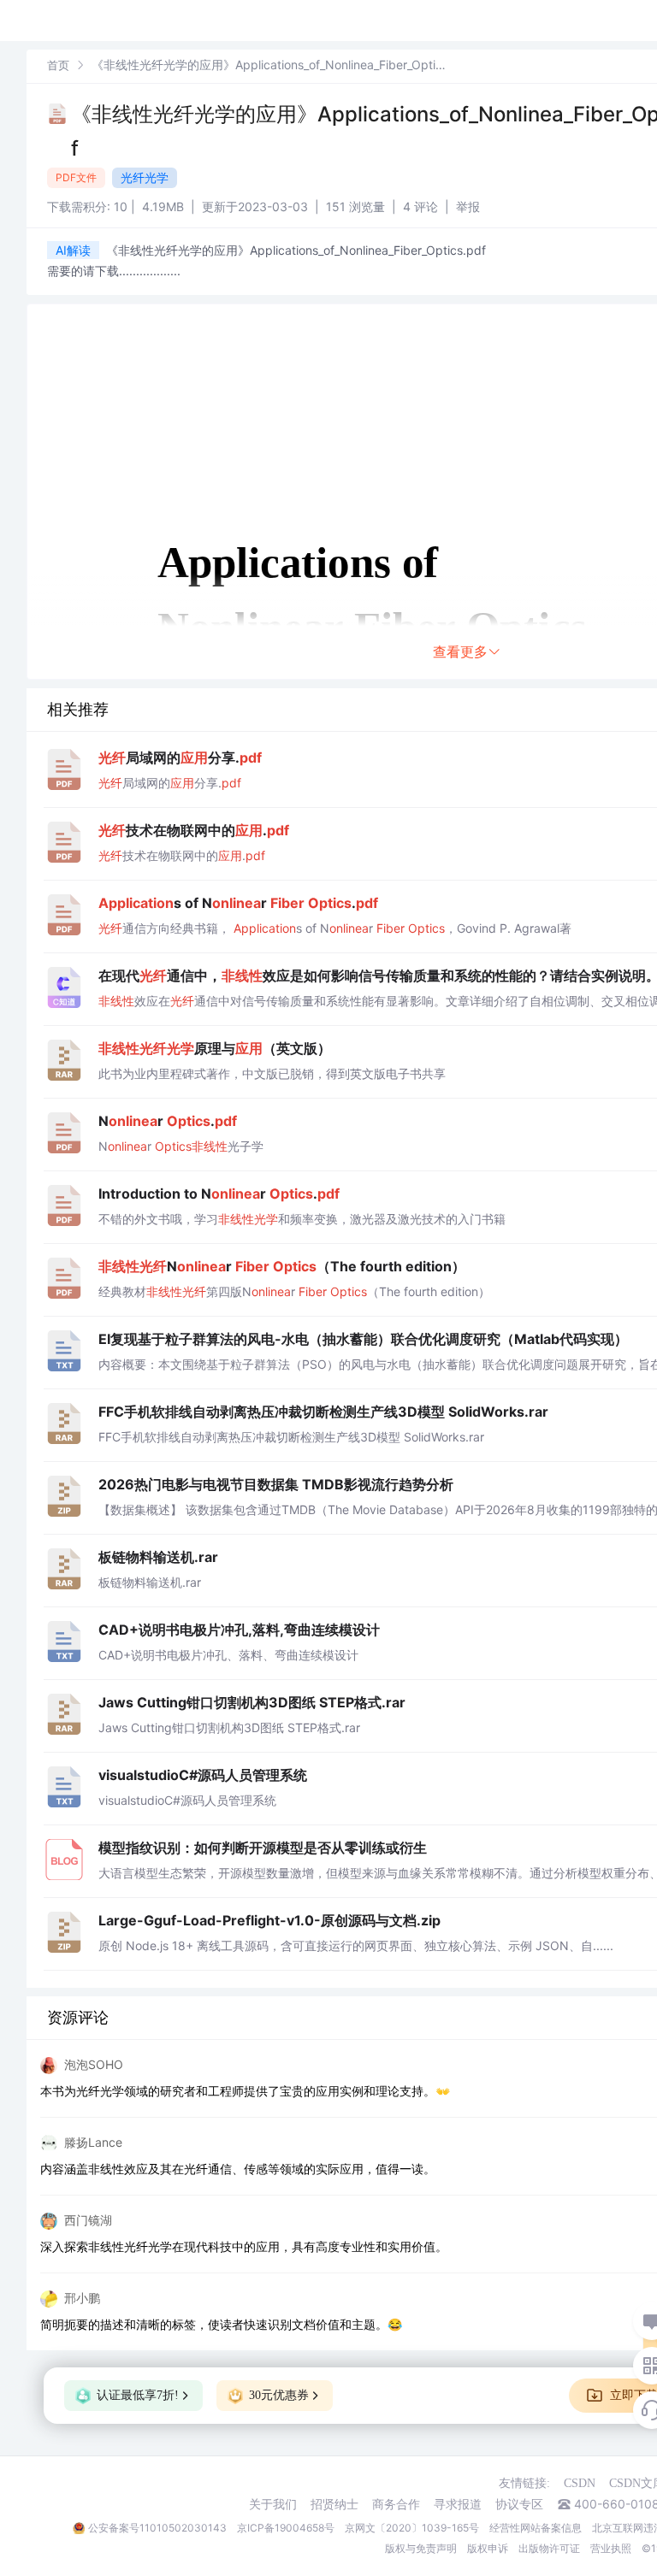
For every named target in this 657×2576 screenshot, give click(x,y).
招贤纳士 (334, 2504)
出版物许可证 (549, 2548)
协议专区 (519, 2504)
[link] (58, 65)
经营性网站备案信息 (536, 2528)
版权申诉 (488, 2548)
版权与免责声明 (421, 2548)
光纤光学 (145, 177)
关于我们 (273, 2504)
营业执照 (611, 2548)
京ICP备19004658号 (286, 2528)
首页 (58, 65)
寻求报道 (458, 2504)
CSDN (580, 2483)
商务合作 (396, 2504)
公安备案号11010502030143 (157, 2528)
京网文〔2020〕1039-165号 (412, 2528)
